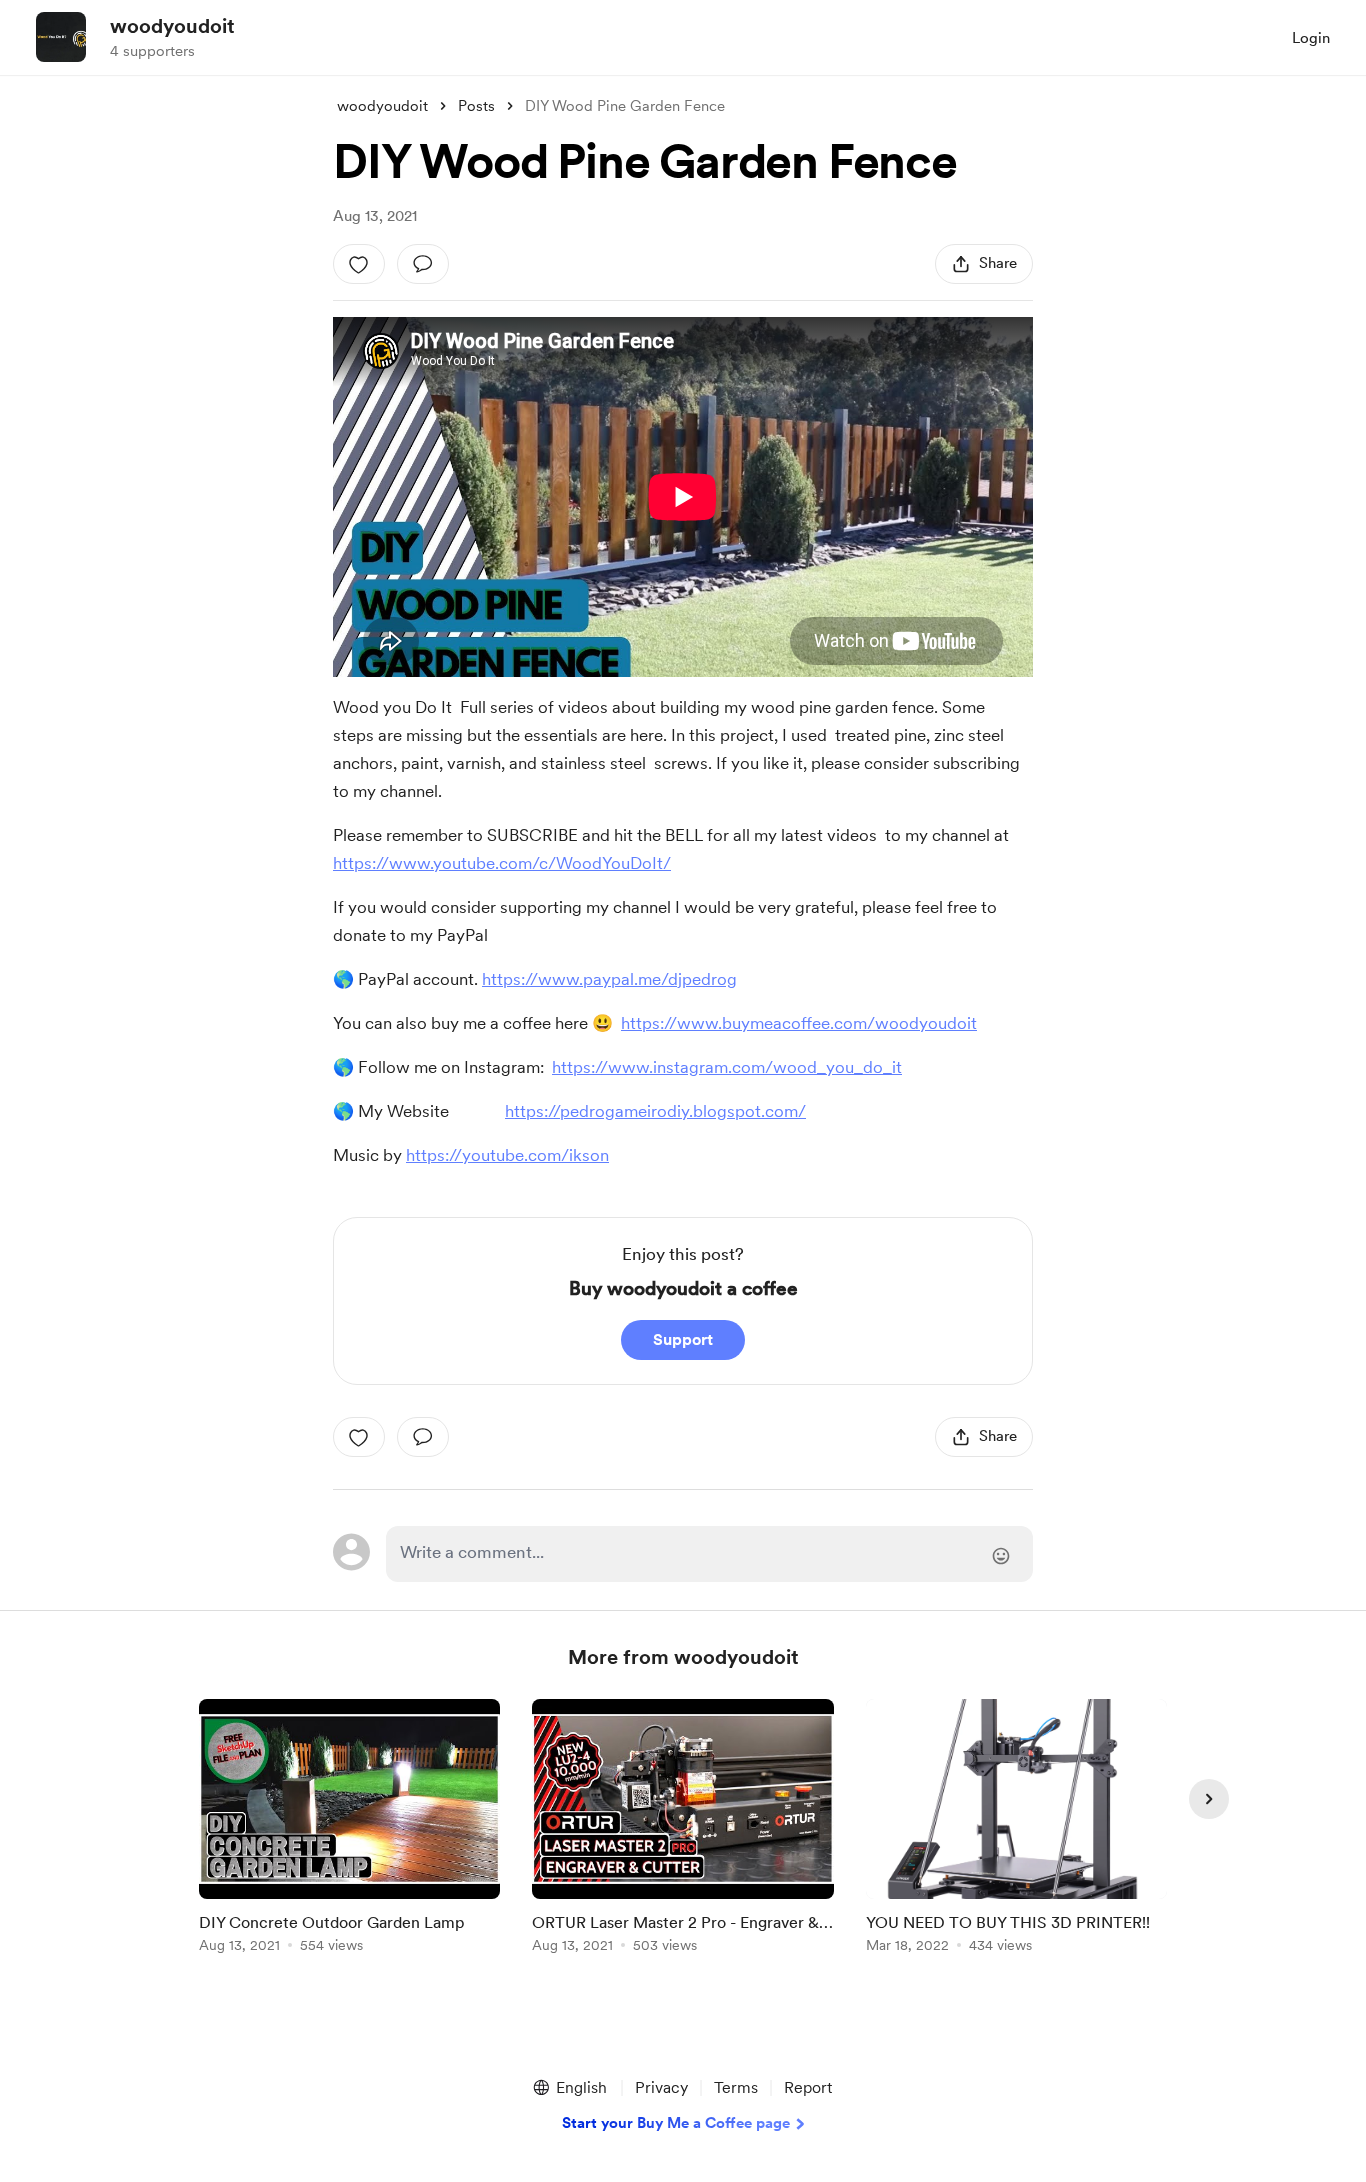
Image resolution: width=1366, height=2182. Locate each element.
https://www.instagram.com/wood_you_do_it (727, 1067)
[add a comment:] (423, 264)
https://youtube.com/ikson (507, 1155)
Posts (476, 106)
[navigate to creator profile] (61, 37)
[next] (1209, 1799)
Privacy (661, 2087)
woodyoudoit (172, 26)
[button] (569, 2088)
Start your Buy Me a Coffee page (676, 2123)
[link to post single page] (349, 1829)
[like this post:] (359, 264)
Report (808, 2087)
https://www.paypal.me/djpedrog (609, 979)
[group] (349, 1829)
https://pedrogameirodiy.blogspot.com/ (655, 1111)
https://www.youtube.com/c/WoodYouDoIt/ (502, 863)
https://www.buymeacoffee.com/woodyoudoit (799, 1023)
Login (1311, 38)
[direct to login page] (709, 1554)
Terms (736, 2087)
